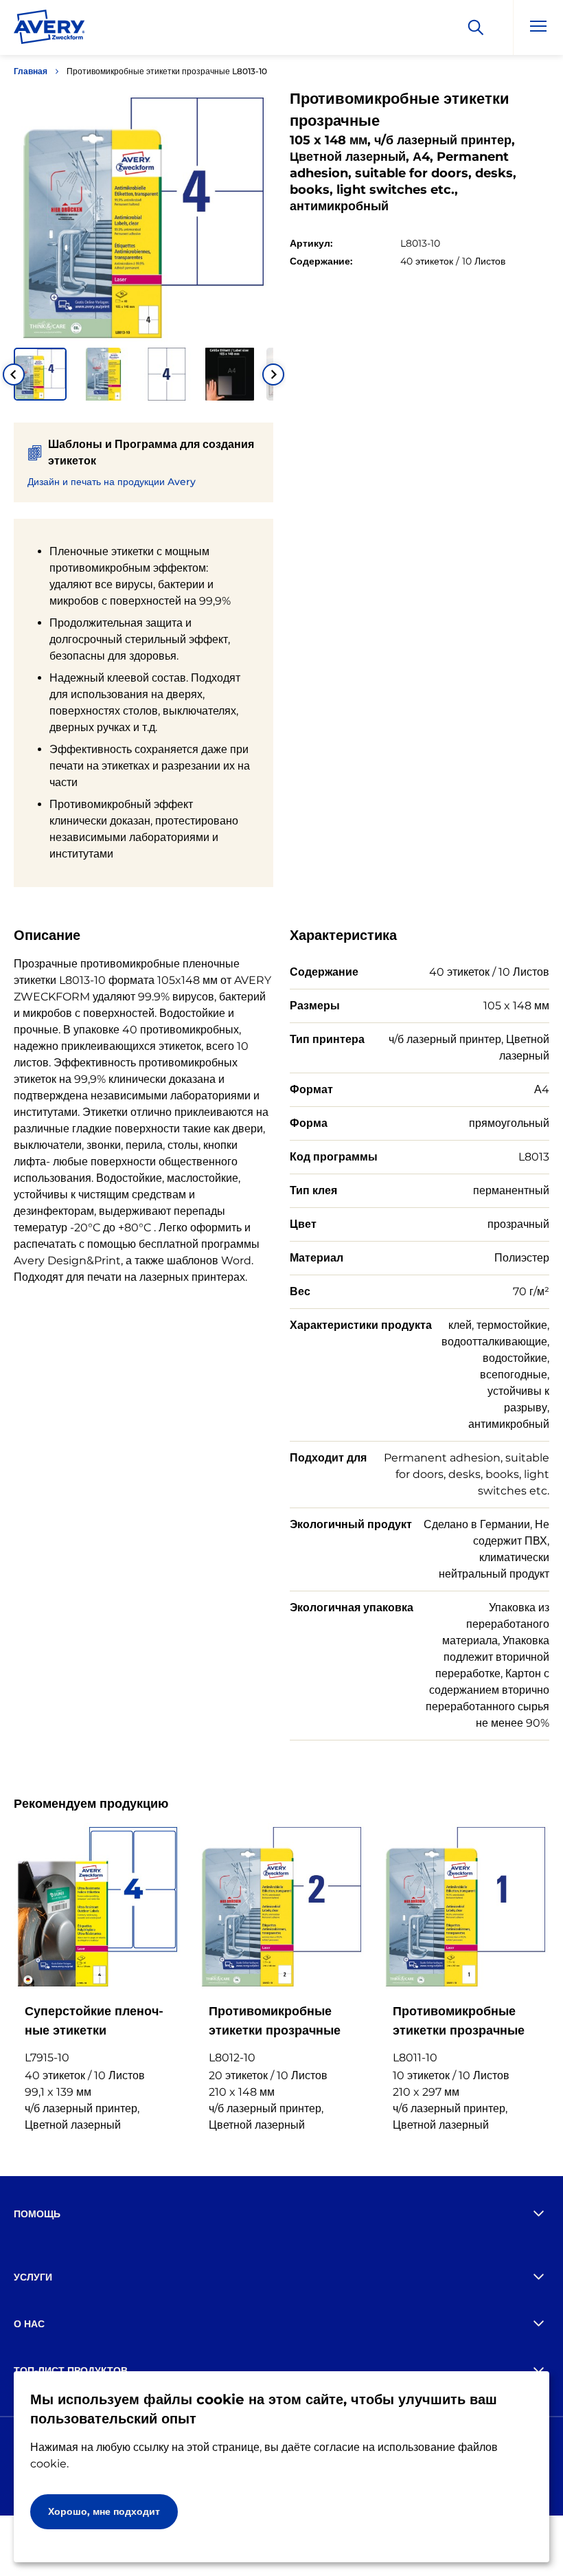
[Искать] (476, 27)
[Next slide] (273, 374)
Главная (31, 71)
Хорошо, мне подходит (104, 2511)
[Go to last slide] (14, 374)
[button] (40, 374)
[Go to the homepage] (49, 30)
